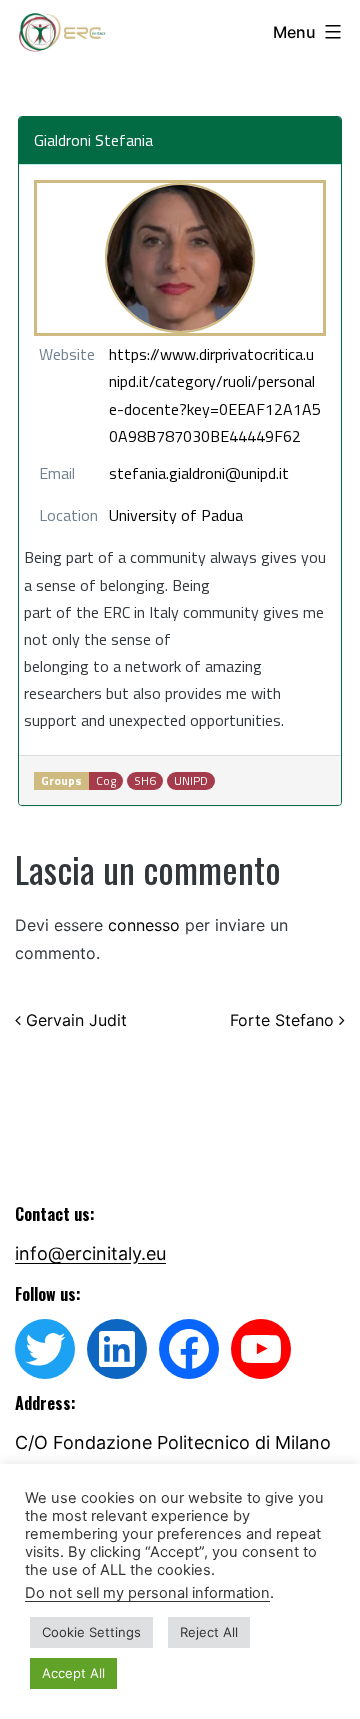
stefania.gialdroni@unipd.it (199, 473)
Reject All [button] (209, 1632)
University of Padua (176, 515)
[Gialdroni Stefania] (180, 258)
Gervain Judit (74, 1020)
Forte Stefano (284, 1020)
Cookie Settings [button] (91, 1632)
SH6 (145, 781)
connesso (144, 925)
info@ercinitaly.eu (90, 1253)
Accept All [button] (73, 1673)
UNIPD (191, 781)
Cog (106, 781)
